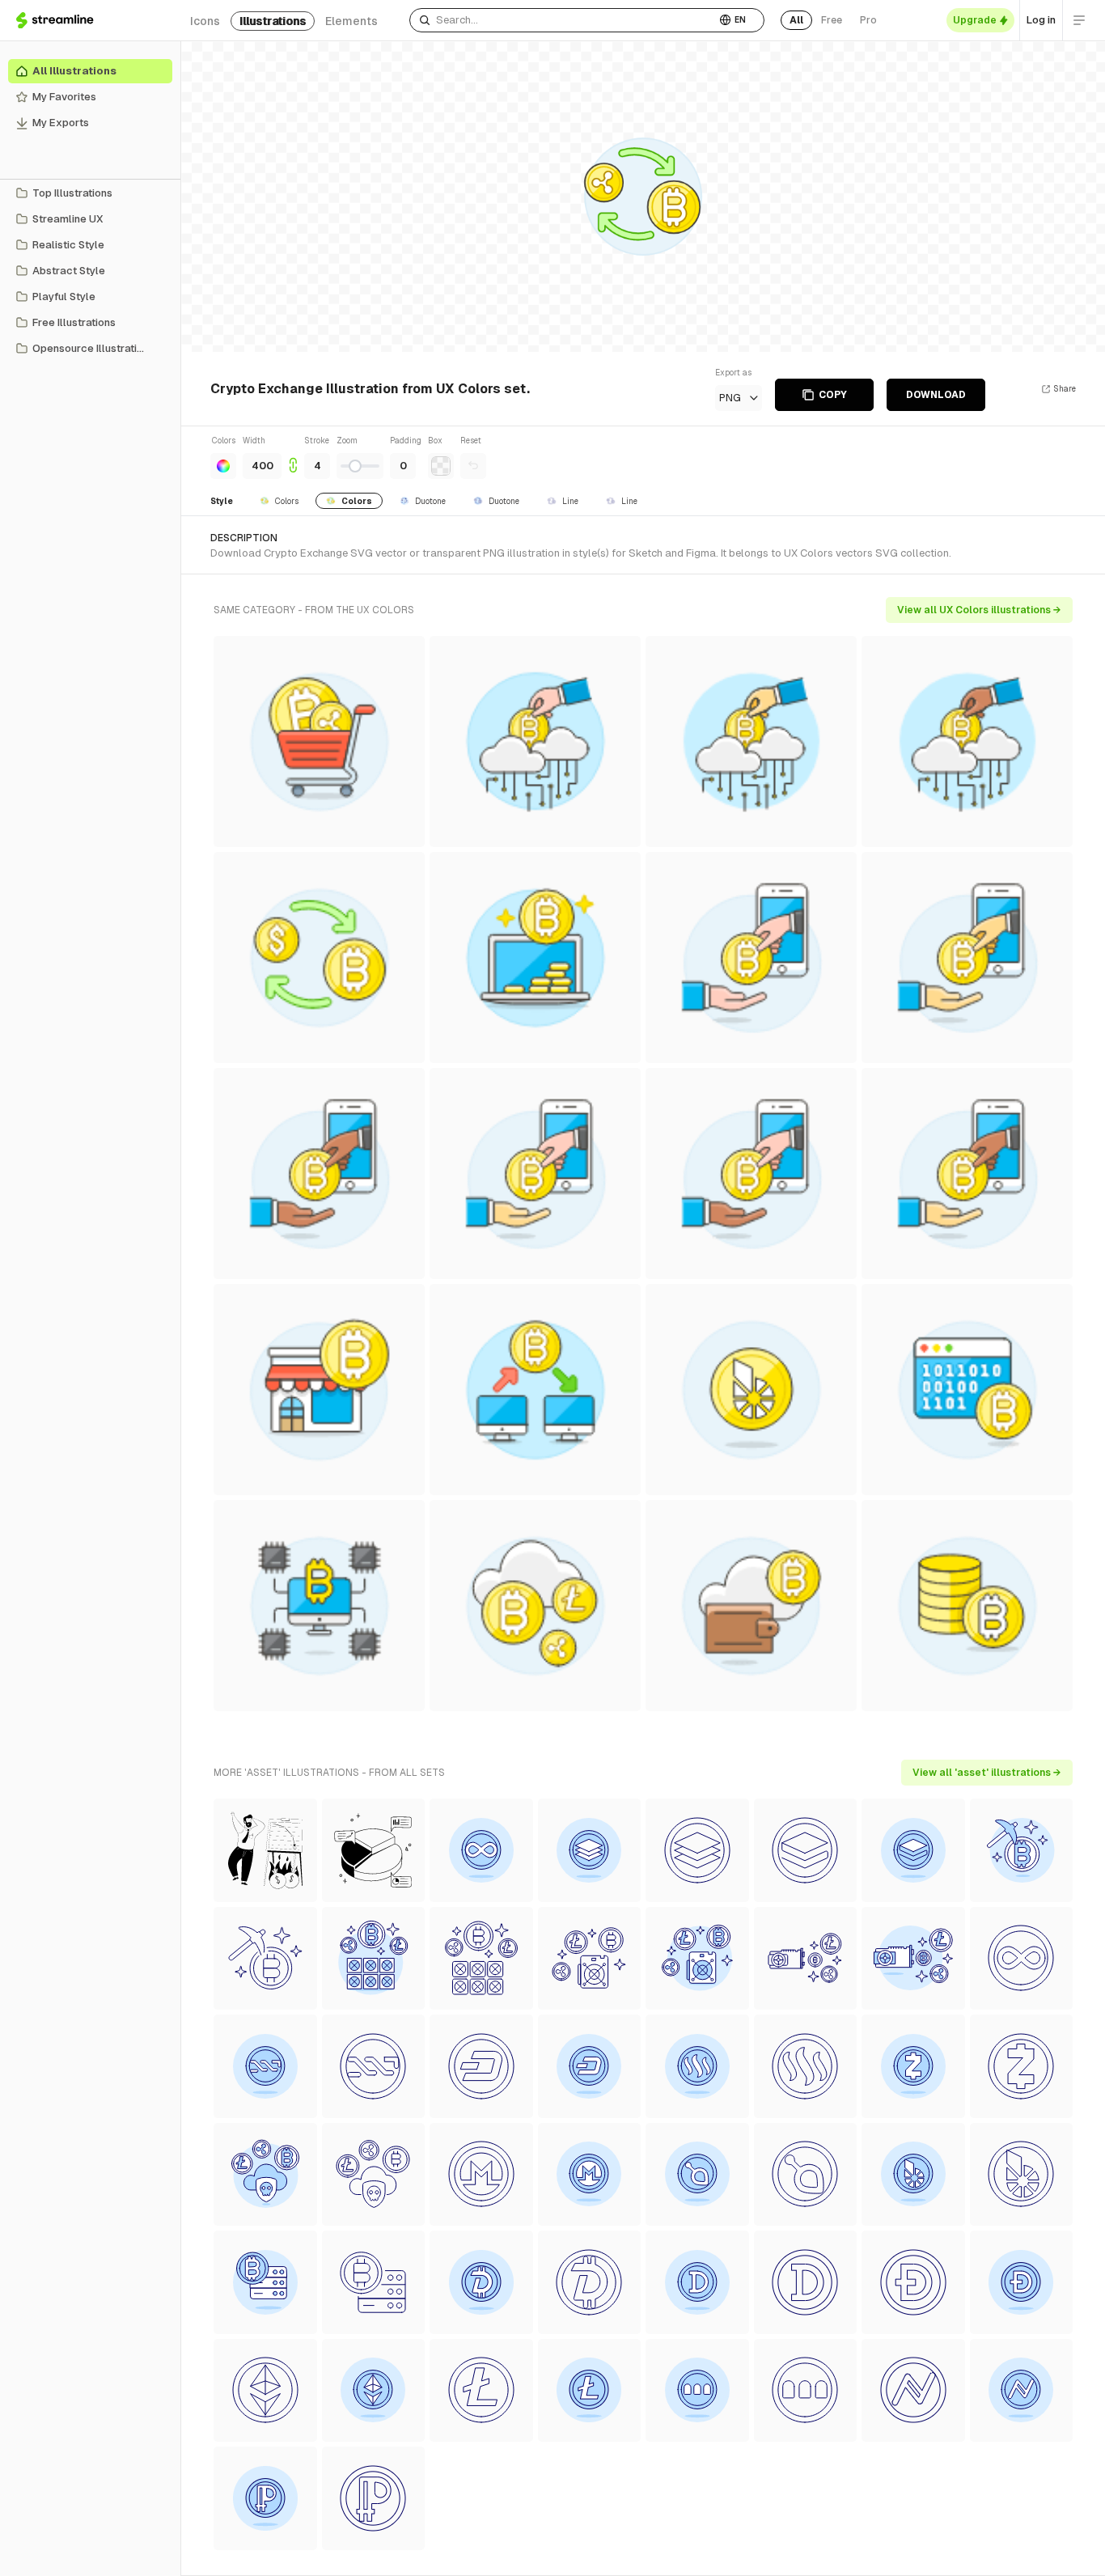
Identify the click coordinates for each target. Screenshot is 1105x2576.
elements (351, 21)
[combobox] (563, 20)
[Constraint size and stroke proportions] (293, 457)
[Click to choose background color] (441, 466)
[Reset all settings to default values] (473, 466)
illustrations (273, 21)
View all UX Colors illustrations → (979, 610)
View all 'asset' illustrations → (987, 1773)
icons (205, 21)
